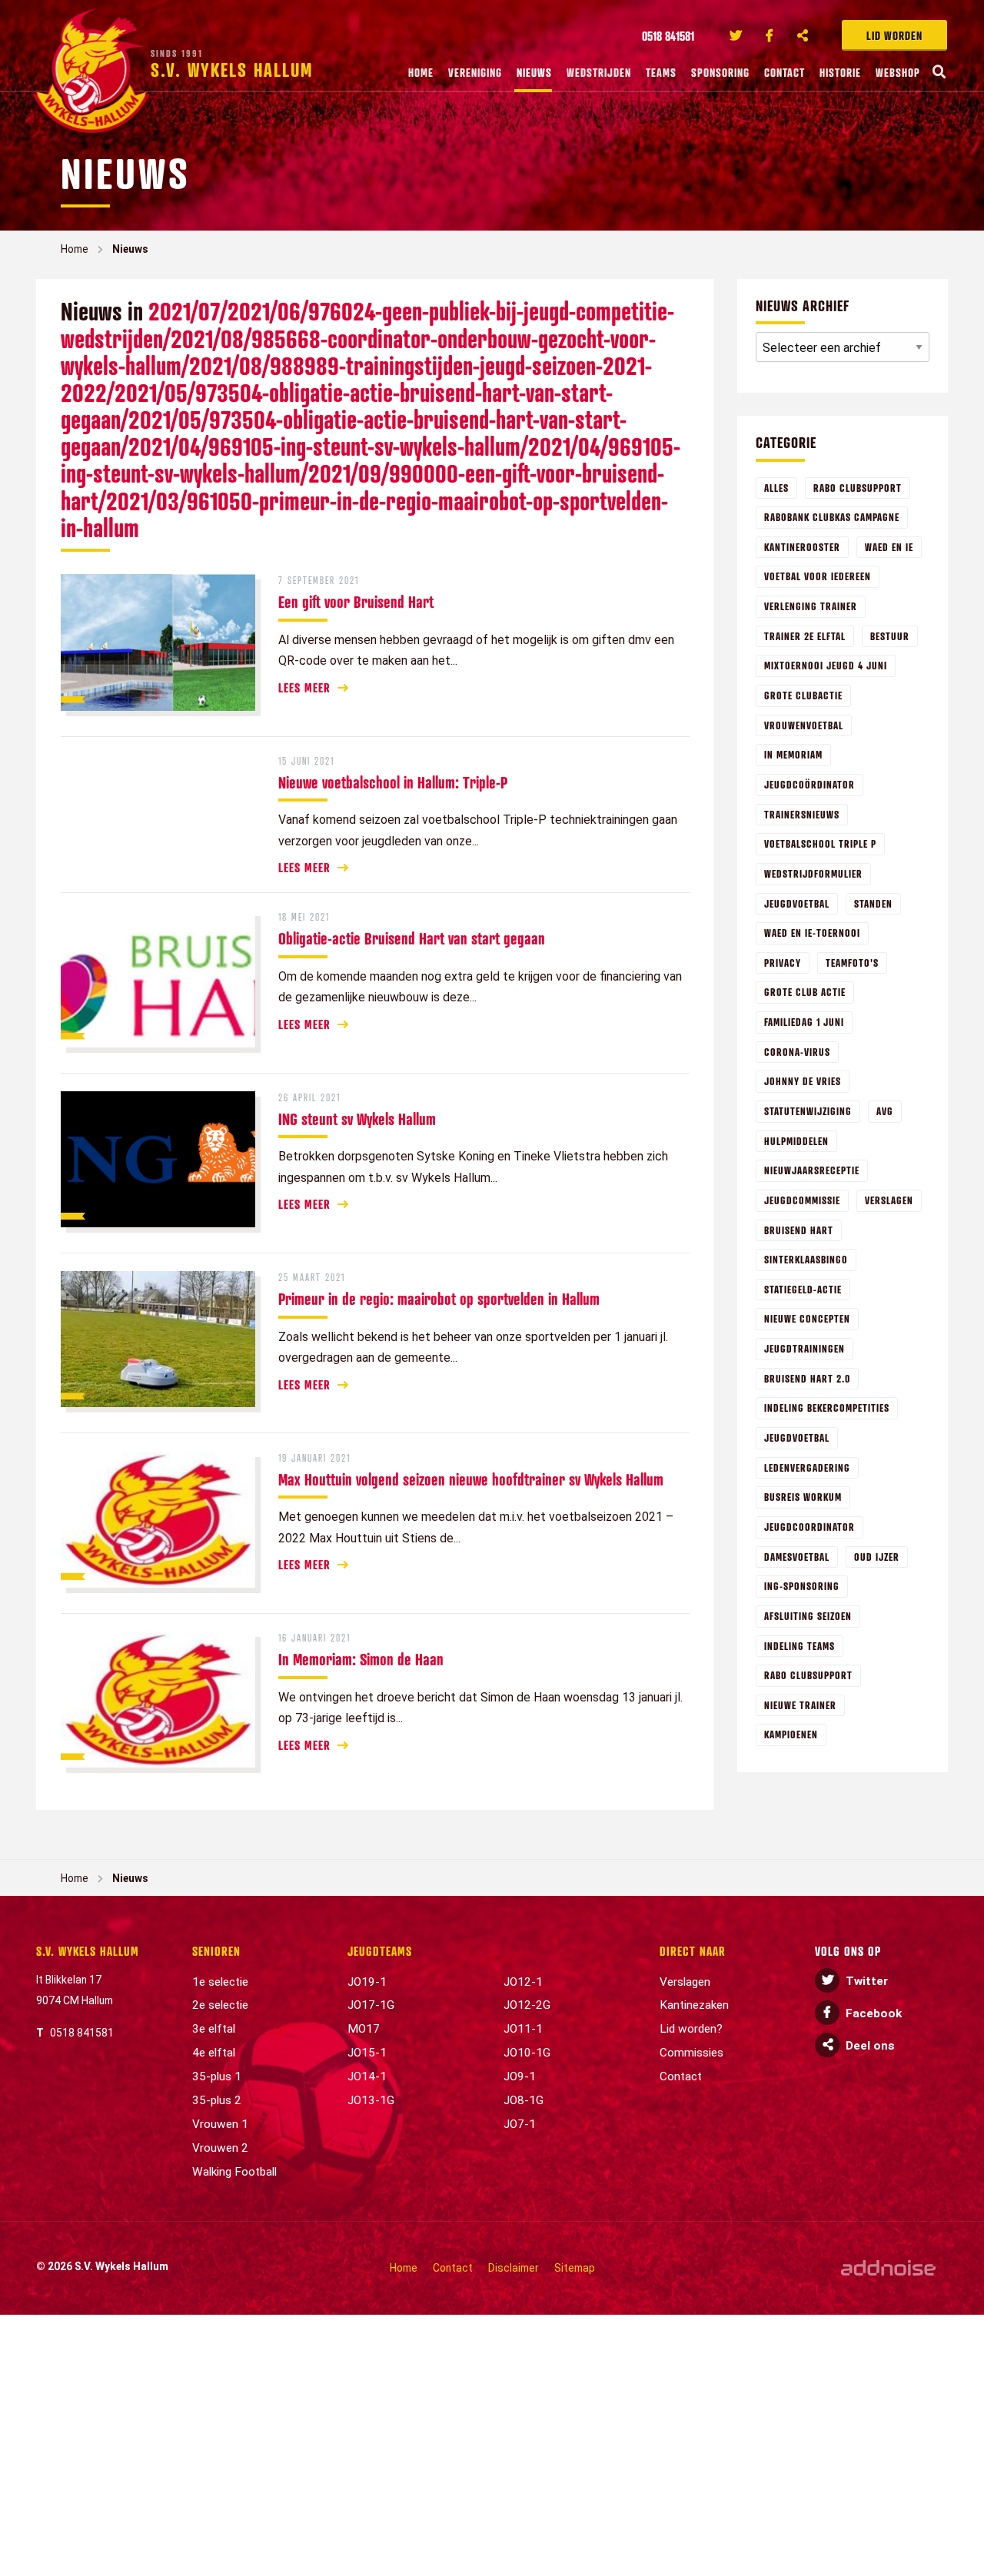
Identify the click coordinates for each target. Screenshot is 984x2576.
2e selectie (220, 2005)
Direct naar (693, 1951)
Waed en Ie (889, 547)
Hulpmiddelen (796, 1141)
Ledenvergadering (807, 1467)
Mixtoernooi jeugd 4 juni (826, 665)
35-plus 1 (217, 2076)
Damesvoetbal (797, 1557)
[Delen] (803, 35)
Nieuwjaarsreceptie (812, 1170)
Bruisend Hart (799, 1230)
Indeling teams (799, 1646)
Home (421, 72)
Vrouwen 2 (220, 2148)
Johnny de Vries (803, 1081)
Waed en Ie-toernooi (812, 933)
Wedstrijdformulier (813, 873)
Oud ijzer (877, 1557)
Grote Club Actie (805, 992)
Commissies (691, 2053)
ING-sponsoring (802, 1586)
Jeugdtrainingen (804, 1348)
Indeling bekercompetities (827, 1408)
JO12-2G (527, 2005)
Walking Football (234, 2172)
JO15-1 (367, 2053)
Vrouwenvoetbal (804, 725)
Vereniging (475, 72)
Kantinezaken (694, 2005)
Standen (873, 903)
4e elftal (214, 2053)
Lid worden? (691, 2029)
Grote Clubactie (803, 695)
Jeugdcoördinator (809, 784)
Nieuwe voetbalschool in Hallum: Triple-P (393, 782)
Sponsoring (720, 72)
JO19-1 (367, 1982)
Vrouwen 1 (220, 2124)
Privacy (783, 963)
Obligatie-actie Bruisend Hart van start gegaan (412, 938)
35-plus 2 (217, 2100)
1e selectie (220, 1982)
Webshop (898, 72)
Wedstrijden (599, 72)
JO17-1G (371, 2005)
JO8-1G (524, 2100)
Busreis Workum (803, 1497)
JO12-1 (523, 1982)
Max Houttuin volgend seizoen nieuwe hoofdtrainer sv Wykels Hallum (471, 1479)
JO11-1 (523, 2029)
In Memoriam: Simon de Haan (361, 1659)
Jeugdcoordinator (809, 1527)
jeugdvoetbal (797, 1437)
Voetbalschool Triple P (820, 843)
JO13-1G (371, 2100)
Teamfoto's (852, 963)
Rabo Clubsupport (808, 1675)
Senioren (216, 1951)
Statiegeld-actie (803, 1289)
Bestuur (890, 636)
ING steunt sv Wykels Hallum (357, 1119)
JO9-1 (520, 2076)
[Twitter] (736, 35)
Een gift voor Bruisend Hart (356, 602)
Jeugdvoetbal (797, 903)
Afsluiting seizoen (808, 1616)
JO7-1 (520, 2124)
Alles (776, 488)
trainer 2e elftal (805, 636)
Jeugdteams (380, 1951)
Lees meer (304, 688)
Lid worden (894, 35)
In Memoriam (793, 754)
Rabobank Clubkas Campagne (832, 517)
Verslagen (889, 1200)
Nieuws (534, 72)
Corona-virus (797, 1052)
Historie (840, 72)
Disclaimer (514, 2268)
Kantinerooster (802, 547)
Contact (785, 72)
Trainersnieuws (802, 814)
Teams (661, 72)
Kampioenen (791, 1734)
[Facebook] (770, 35)
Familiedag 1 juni (804, 1022)
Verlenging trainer (811, 606)
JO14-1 (367, 2076)
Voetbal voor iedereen (818, 576)
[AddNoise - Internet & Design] (888, 2268)
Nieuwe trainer (800, 1705)
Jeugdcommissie (802, 1200)
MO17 (364, 2029)
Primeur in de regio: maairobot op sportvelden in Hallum (439, 1299)
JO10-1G (527, 2053)
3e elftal (214, 2029)
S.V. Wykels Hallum (88, 1951)
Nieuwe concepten (807, 1318)
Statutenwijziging (808, 1111)
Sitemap (575, 2268)
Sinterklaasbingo (806, 1259)
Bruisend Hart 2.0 (807, 1378)
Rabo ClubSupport (858, 488)
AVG (885, 1111)
